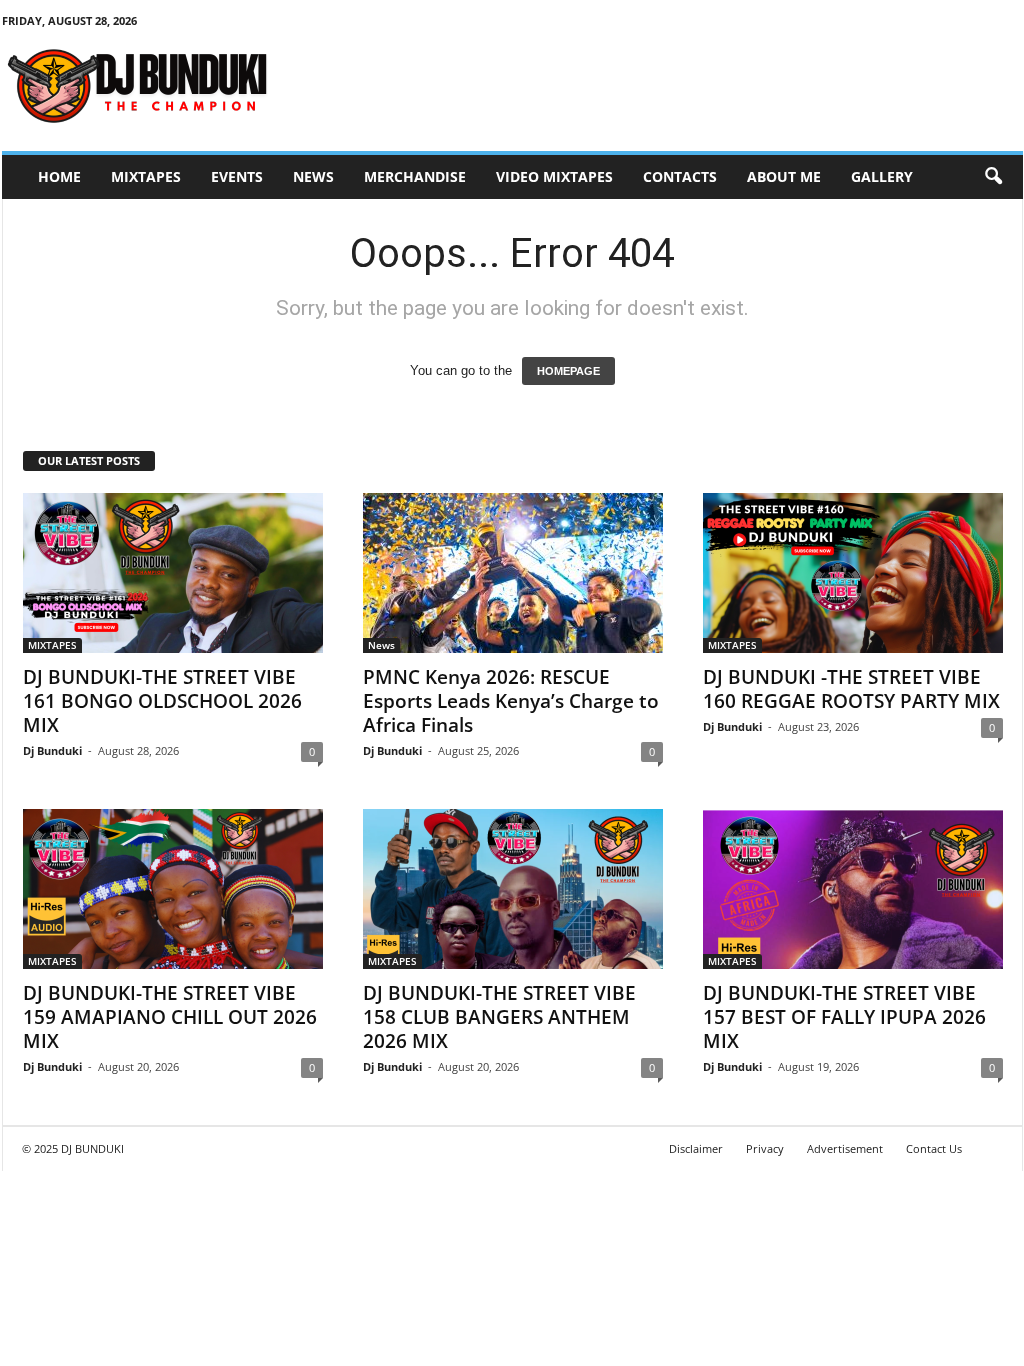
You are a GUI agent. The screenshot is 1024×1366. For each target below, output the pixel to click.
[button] (993, 177)
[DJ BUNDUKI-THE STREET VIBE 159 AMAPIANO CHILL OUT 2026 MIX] (173, 889)
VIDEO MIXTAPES (554, 176)
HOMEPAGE (568, 371)
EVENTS (237, 176)
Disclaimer (696, 1148)
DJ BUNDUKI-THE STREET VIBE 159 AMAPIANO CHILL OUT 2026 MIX (170, 1017)
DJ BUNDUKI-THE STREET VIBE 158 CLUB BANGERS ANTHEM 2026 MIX (499, 1017)
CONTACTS (680, 176)
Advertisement (845, 1148)
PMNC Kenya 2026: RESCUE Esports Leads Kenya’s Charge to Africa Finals (511, 701)
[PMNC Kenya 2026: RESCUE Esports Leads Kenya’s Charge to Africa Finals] (513, 573)
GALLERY (882, 176)
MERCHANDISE (415, 176)
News (313, 176)
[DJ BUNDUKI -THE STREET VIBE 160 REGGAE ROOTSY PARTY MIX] (853, 573)
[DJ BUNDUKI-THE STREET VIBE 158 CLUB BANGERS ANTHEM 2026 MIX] (513, 889)
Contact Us (934, 1148)
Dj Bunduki (52, 750)
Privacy (765, 1148)
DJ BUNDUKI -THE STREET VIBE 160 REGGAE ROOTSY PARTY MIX (851, 689)
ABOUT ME (784, 176)
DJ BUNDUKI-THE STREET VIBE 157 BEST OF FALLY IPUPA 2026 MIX (844, 1017)
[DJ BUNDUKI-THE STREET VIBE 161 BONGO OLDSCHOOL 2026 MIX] (173, 573)
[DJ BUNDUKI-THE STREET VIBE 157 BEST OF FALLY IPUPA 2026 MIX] (853, 889)
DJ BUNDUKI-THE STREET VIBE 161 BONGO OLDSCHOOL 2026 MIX (162, 701)
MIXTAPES (146, 176)
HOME (59, 176)
